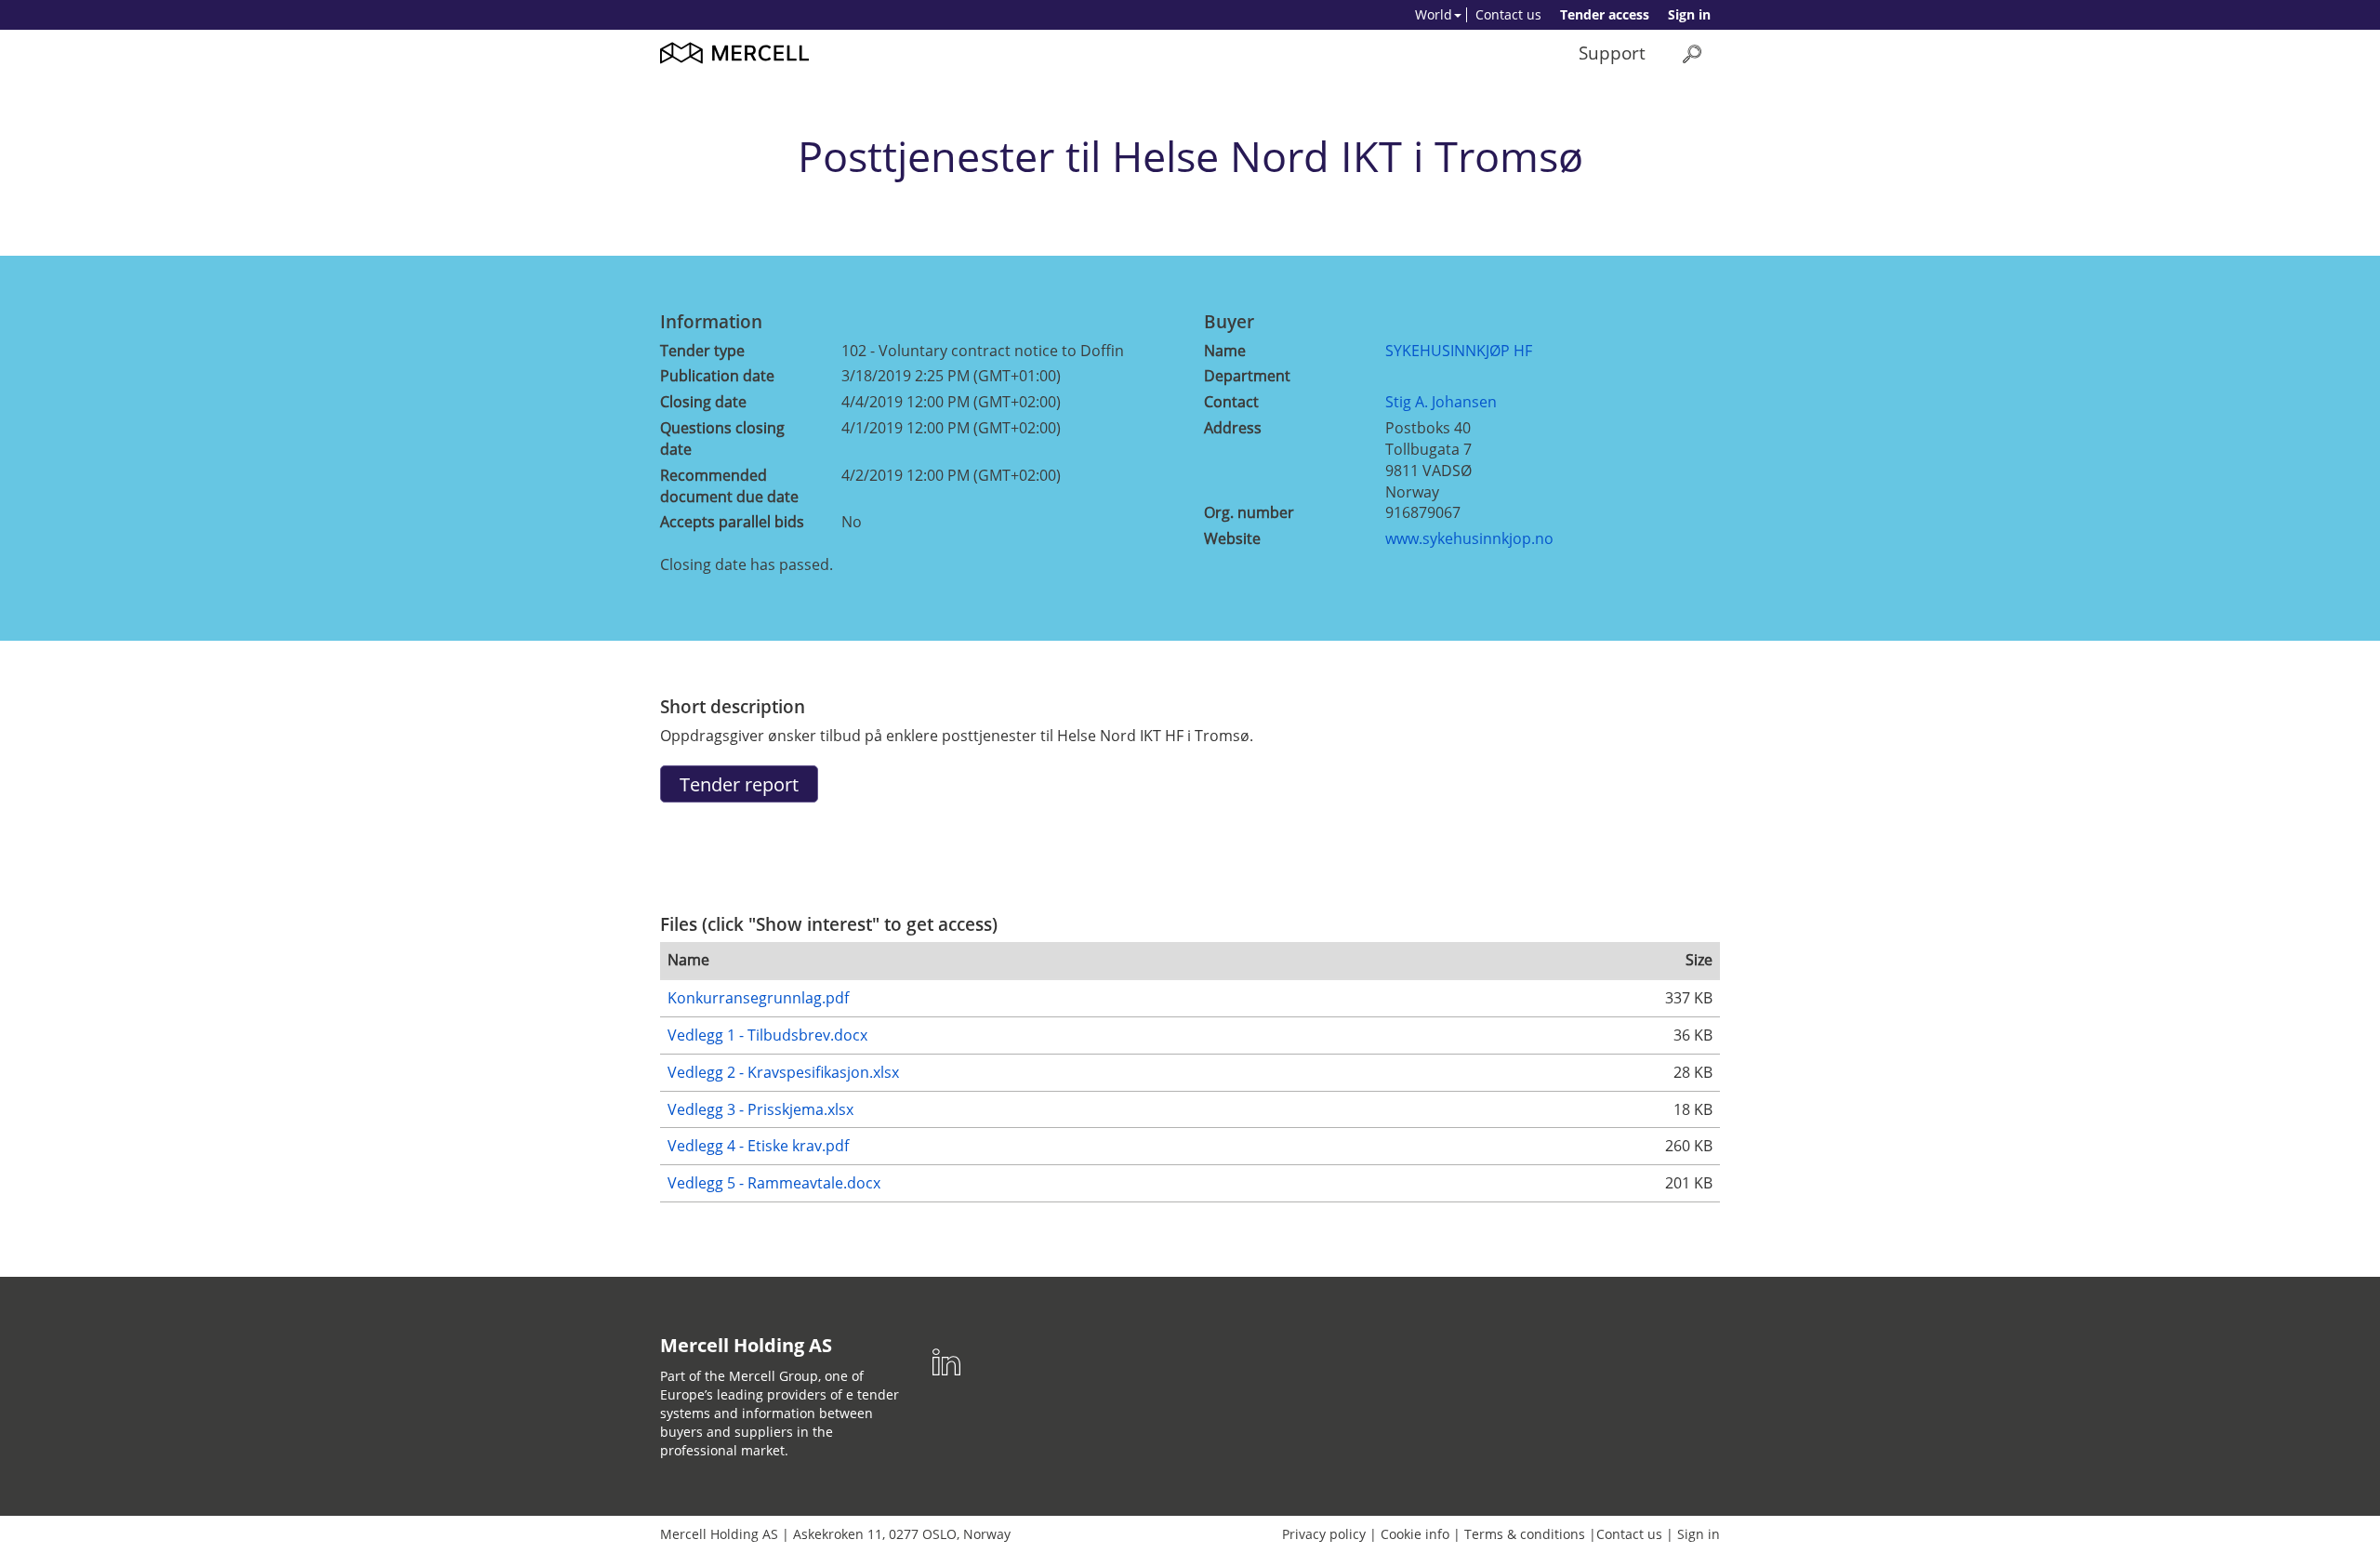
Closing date (703, 402)
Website (1232, 538)
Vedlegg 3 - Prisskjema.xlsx (760, 1109)
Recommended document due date (729, 486)
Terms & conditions (1525, 1534)
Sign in (1689, 14)
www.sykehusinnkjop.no (1469, 538)
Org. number (1249, 512)
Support (1612, 53)
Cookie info (1415, 1534)
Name (1225, 351)
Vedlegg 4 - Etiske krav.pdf (758, 1146)
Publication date (717, 376)
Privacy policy (1324, 1534)
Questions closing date (722, 438)
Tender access (1605, 14)
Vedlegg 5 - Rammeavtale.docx (774, 1183)
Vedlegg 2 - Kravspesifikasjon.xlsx (783, 1072)
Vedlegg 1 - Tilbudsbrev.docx (767, 1035)
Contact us (1508, 14)
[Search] (1692, 53)
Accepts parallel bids (732, 522)
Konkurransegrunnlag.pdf (758, 998)
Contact (1231, 402)
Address (1233, 428)
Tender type (702, 351)
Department (1247, 376)
